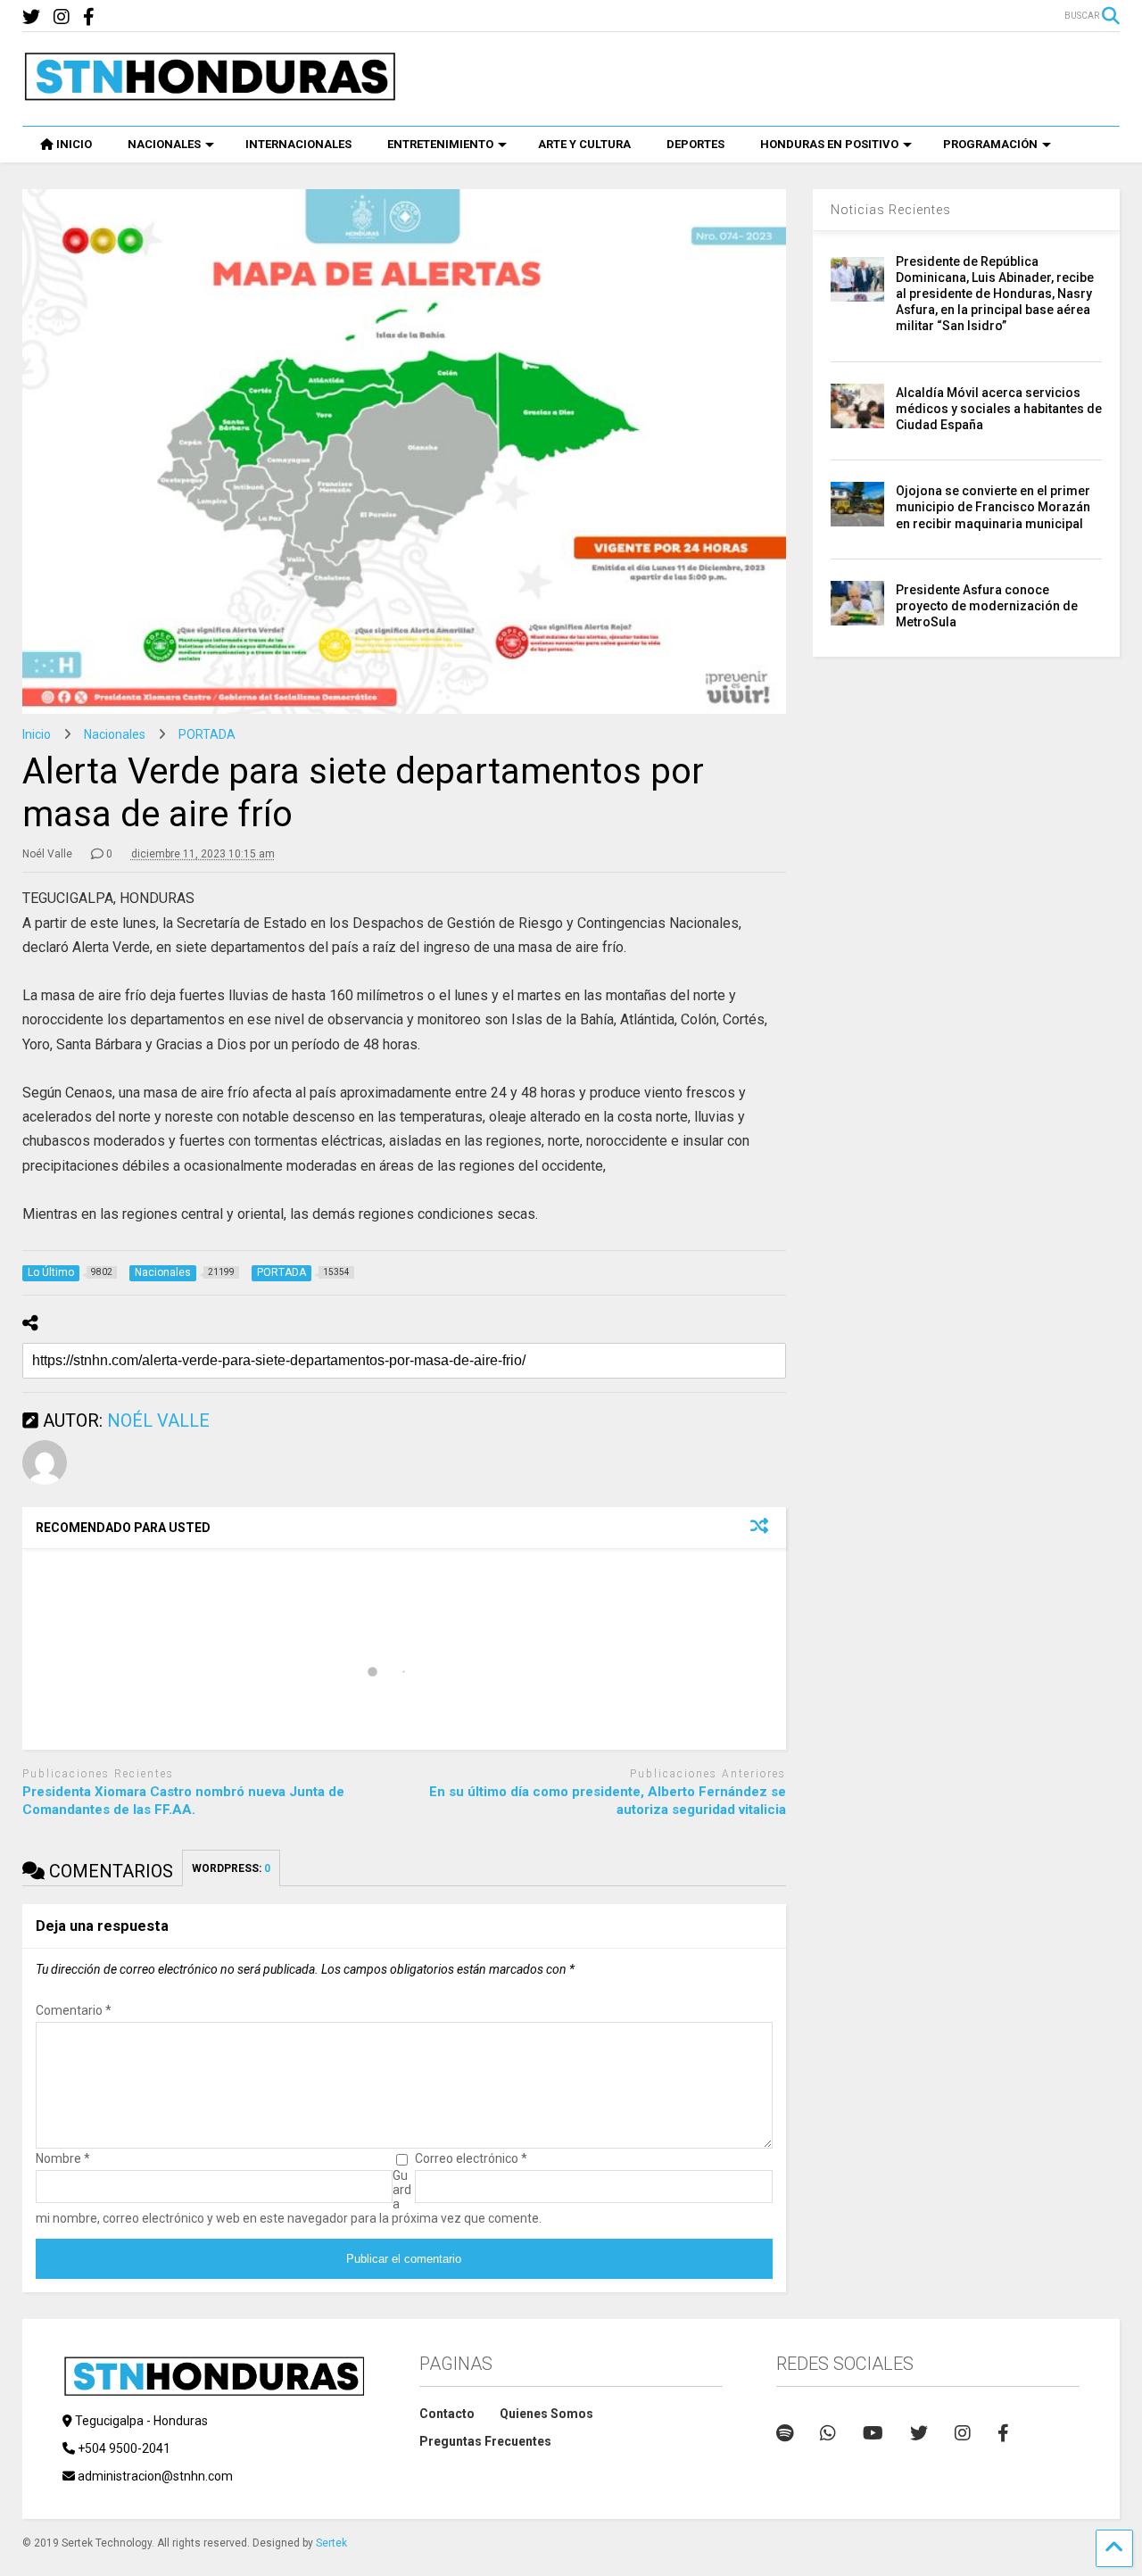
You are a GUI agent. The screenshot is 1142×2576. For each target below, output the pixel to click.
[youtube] (873, 2433)
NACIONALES (164, 144)
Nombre (63, 2158)
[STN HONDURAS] (210, 95)
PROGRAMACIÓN (990, 144)
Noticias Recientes (891, 210)
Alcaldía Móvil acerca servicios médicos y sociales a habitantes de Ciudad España (999, 409)
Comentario (74, 2010)
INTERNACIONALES (298, 144)
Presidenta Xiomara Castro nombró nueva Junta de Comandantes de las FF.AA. (183, 1801)
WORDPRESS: (231, 1868)
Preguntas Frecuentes (485, 2441)
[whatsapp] (828, 2433)
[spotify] (785, 2433)
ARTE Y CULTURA (584, 144)
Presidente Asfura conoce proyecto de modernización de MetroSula (987, 606)
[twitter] (31, 17)
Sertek (331, 2543)
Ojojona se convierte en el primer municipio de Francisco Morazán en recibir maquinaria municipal (993, 507)
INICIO (74, 144)
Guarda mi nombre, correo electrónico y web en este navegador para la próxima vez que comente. (289, 2197)
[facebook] (89, 17)
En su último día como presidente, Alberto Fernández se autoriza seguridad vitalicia (608, 1801)
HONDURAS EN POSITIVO (829, 144)
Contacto (447, 2414)
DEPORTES (695, 144)
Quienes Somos (546, 2414)
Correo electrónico (471, 2158)
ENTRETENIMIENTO (440, 144)
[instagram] (62, 17)
